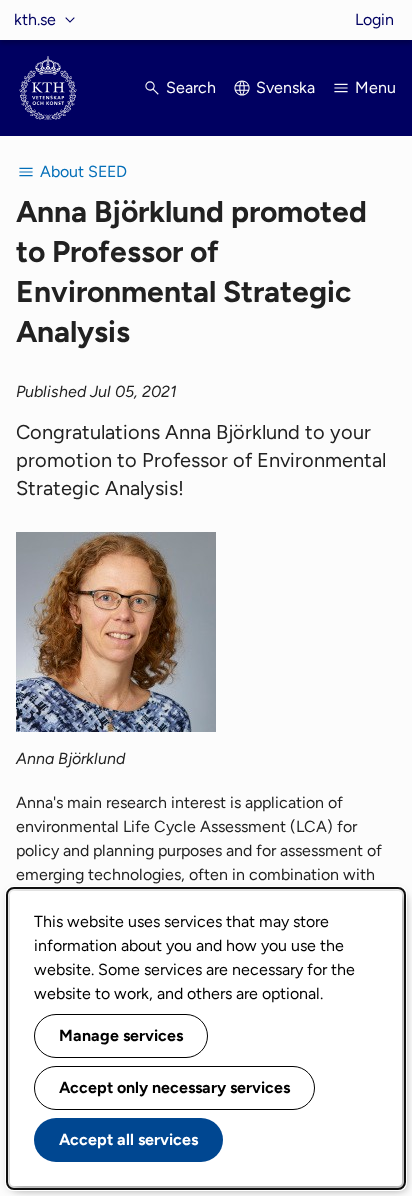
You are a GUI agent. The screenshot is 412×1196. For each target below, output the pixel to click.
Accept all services (128, 1139)
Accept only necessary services (174, 1087)
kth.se (35, 19)
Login (374, 19)
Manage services (121, 1035)
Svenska (285, 87)
